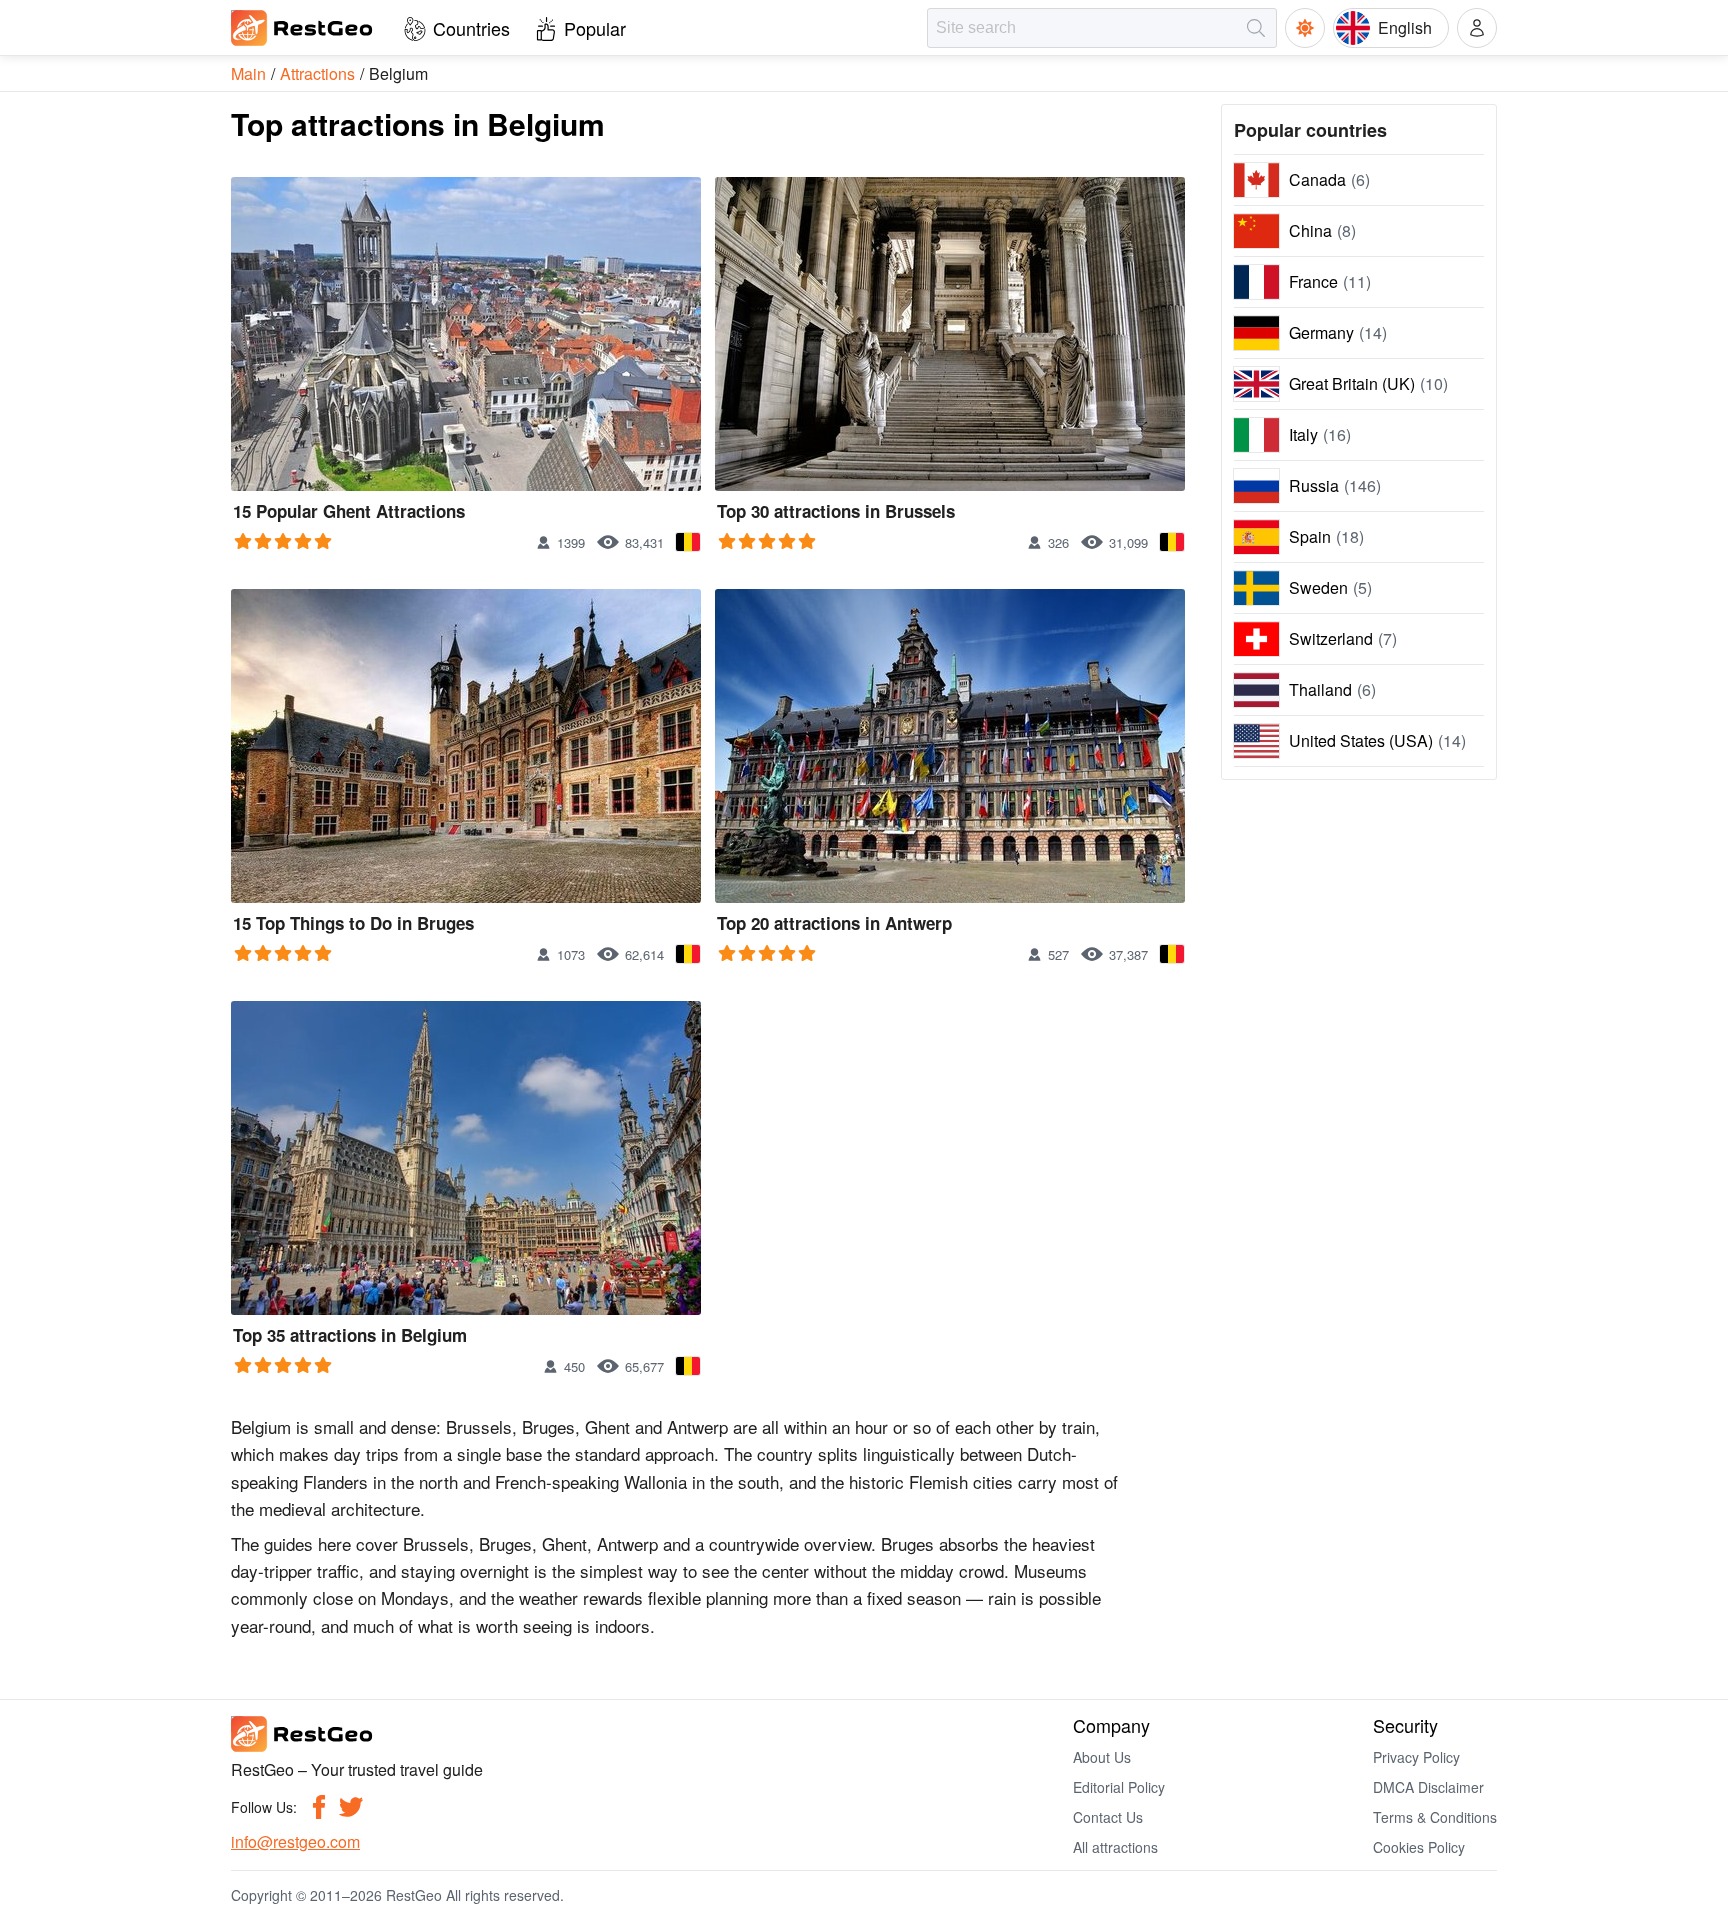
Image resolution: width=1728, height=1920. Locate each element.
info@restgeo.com (295, 1841)
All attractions (1115, 1847)
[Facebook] (319, 1807)
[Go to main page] (303, 28)
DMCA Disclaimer (1428, 1787)
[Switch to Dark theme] (1305, 28)
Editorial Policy (1119, 1787)
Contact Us (1108, 1817)
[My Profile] (1477, 28)
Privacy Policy (1416, 1757)
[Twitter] (351, 1807)
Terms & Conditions (1435, 1817)
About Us (1102, 1757)
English (1405, 27)
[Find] (1256, 28)
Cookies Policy (1419, 1847)
